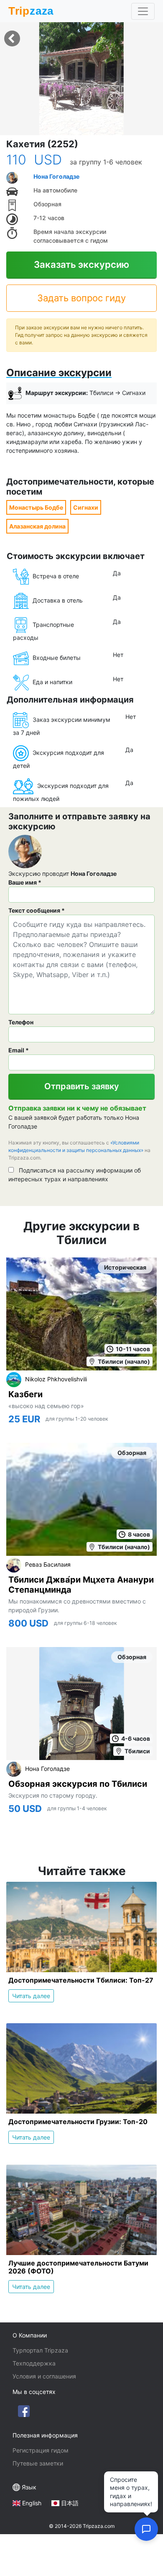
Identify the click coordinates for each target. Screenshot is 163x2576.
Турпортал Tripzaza (40, 2350)
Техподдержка (34, 2363)
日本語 (70, 2503)
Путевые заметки (38, 2463)
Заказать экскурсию (81, 264)
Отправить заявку (82, 1086)
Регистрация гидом (41, 2450)
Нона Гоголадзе (56, 176)
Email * (19, 1050)
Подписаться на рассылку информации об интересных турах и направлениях (75, 1175)
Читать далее (31, 1996)
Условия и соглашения (44, 2376)
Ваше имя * (25, 882)
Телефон (21, 1022)
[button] (81, 79)
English (32, 2503)
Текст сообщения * (37, 910)
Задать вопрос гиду (81, 298)
